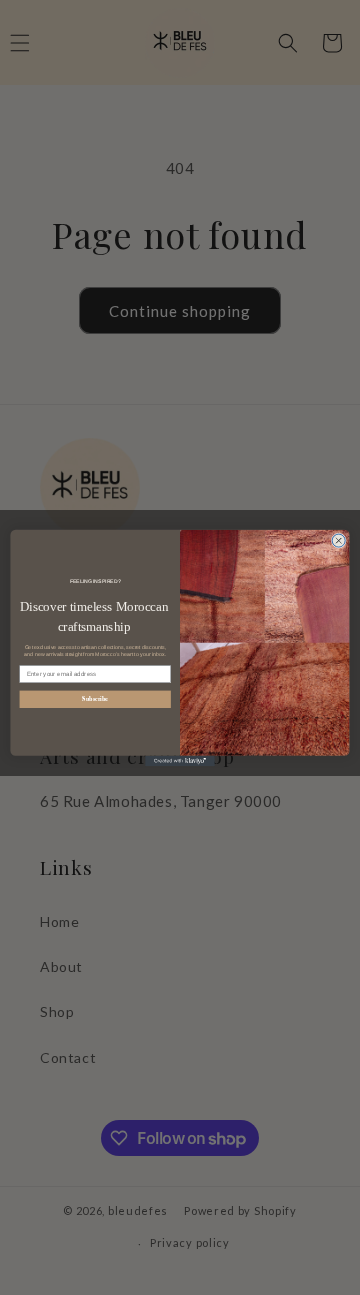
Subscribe (95, 698)
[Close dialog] (338, 540)
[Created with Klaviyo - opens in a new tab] (180, 760)
